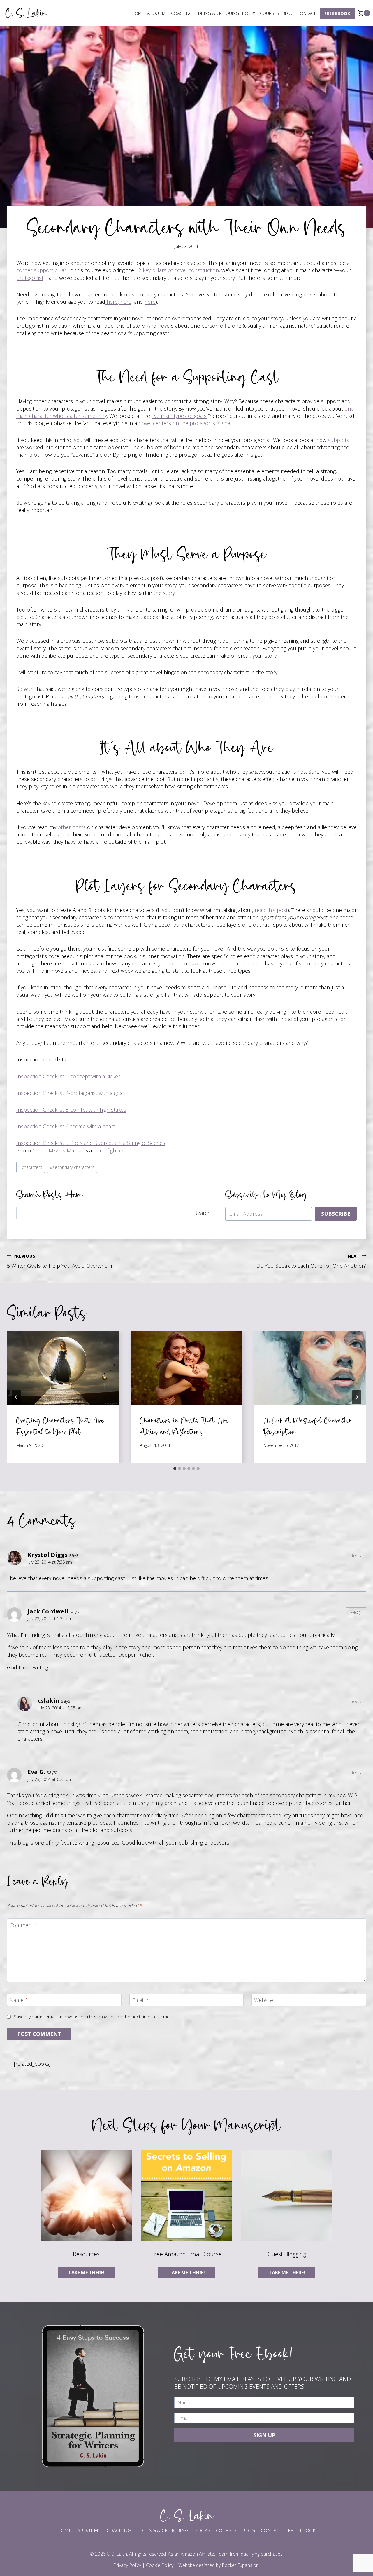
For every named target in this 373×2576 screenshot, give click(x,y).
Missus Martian (67, 1150)
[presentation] (63, 1368)
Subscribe (336, 1214)
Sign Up (264, 2435)
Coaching (182, 13)
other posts (72, 827)
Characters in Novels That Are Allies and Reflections (184, 1426)
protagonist (30, 278)
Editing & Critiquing (217, 13)
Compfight (105, 1150)
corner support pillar (41, 270)
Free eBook (337, 13)
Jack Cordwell (48, 1611)
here (111, 302)
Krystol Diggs (47, 1555)
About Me (158, 13)
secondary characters (72, 1167)
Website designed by (219, 2565)
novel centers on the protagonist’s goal (185, 423)
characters (31, 1167)
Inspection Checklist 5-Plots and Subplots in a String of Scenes (91, 1143)
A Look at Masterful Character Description (308, 1426)
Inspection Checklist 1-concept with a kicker (68, 1076)
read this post (271, 910)
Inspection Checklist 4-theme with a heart (66, 1126)
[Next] (357, 1397)
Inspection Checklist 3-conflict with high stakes (71, 1110)
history (243, 834)
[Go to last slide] (16, 1397)
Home (138, 13)
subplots (338, 440)
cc (122, 1150)
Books (249, 13)
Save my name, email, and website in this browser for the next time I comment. (94, 2017)
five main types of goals (179, 416)
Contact (306, 13)
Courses (270, 13)
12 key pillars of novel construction (177, 270)
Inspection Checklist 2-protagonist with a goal (70, 1093)
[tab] (175, 1468)
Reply (356, 1555)
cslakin (49, 1700)
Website (264, 2000)
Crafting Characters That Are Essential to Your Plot (60, 1426)
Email (140, 2000)
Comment (24, 1925)
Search (203, 1213)
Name (19, 2000)
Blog (288, 13)
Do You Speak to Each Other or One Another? (311, 1261)
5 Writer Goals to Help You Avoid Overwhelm (60, 1261)
